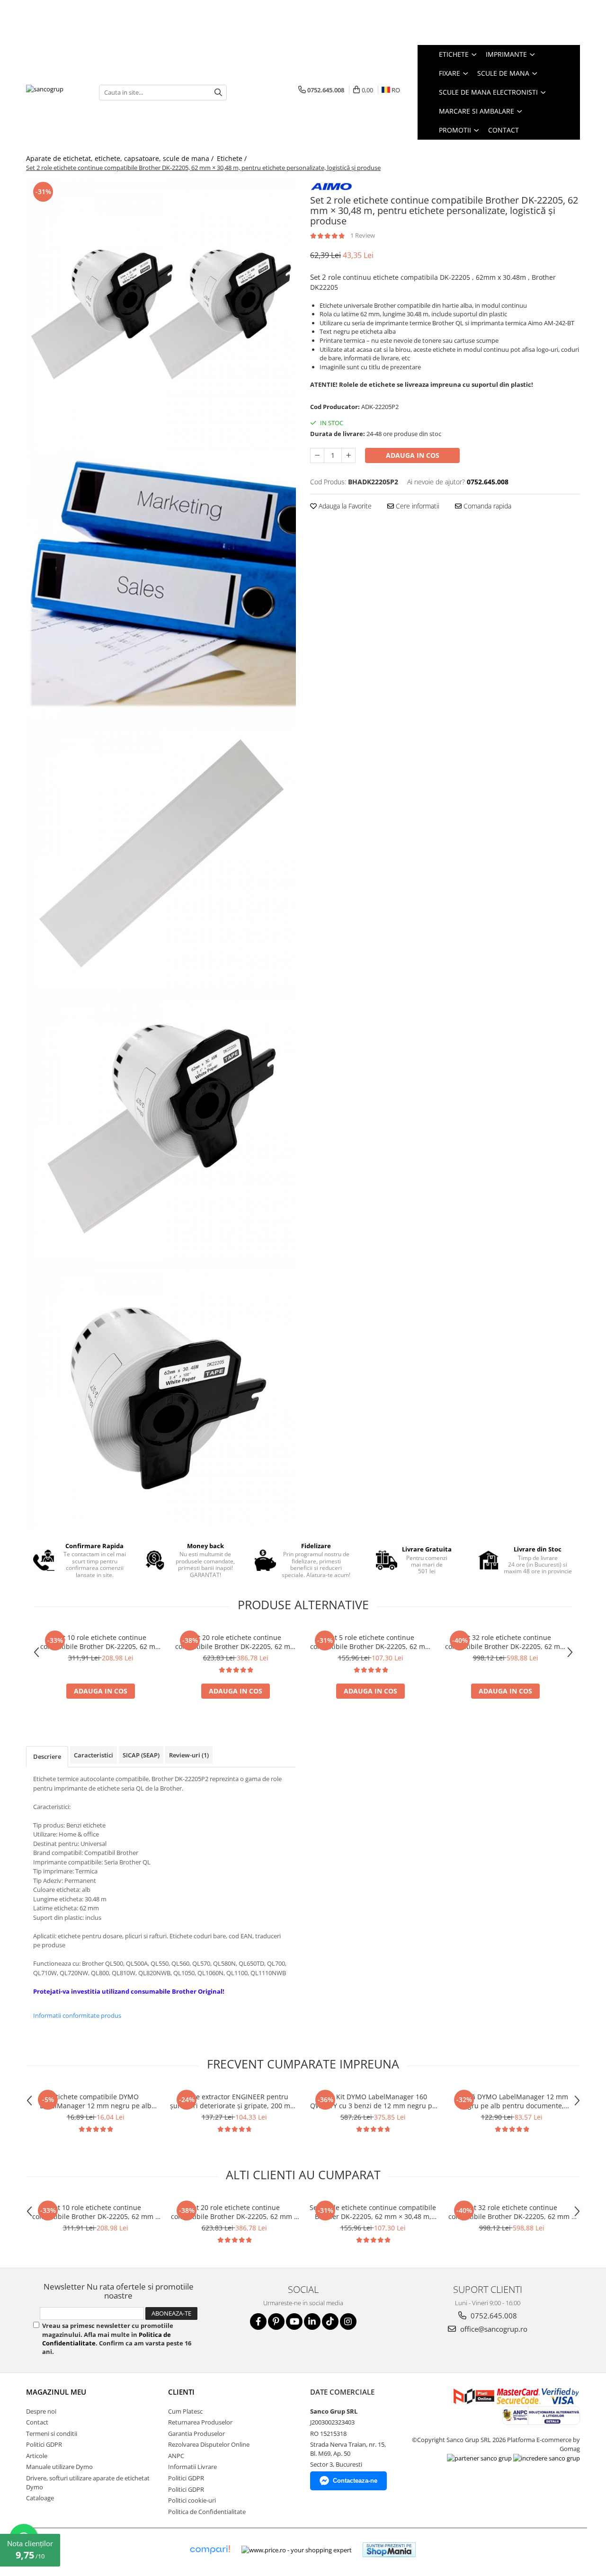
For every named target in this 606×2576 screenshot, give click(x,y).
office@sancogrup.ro (493, 2329)
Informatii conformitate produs (77, 2015)
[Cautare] (218, 93)
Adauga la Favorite (344, 506)
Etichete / (233, 158)
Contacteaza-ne (355, 2481)
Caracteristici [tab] (94, 1755)
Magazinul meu (56, 2392)
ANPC (176, 2456)
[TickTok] (330, 2322)
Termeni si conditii (52, 2433)
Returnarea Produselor (200, 2422)
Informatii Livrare (192, 2467)
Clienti (181, 2392)
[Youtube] (294, 2322)
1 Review (363, 235)
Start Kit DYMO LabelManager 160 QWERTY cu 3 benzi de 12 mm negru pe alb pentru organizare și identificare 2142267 (373, 2101)
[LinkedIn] (312, 2322)
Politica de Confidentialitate (207, 2512)
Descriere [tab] (47, 1756)
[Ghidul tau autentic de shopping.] (210, 2550)
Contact (504, 130)
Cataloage (40, 2498)
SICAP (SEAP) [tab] (141, 1755)
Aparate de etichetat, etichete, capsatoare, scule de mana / (121, 158)
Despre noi (41, 2411)
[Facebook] (258, 2322)
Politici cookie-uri (192, 2500)
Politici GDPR (44, 2444)
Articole (37, 2456)
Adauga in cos (413, 455)
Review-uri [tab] (189, 1755)
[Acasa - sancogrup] (55, 92)
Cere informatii (417, 506)
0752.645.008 (493, 2316)
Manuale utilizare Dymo (59, 2467)
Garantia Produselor (196, 2433)
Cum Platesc (185, 2411)
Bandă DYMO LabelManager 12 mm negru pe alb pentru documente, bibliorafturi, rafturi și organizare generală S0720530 (512, 2101)
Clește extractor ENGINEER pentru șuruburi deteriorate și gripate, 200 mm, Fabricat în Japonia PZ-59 (234, 2101)
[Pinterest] (276, 2322)
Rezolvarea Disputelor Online (209, 2444)
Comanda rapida (486, 506)
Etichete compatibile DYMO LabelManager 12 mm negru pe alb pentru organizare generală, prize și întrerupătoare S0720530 (96, 2101)
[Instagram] (348, 2322)
